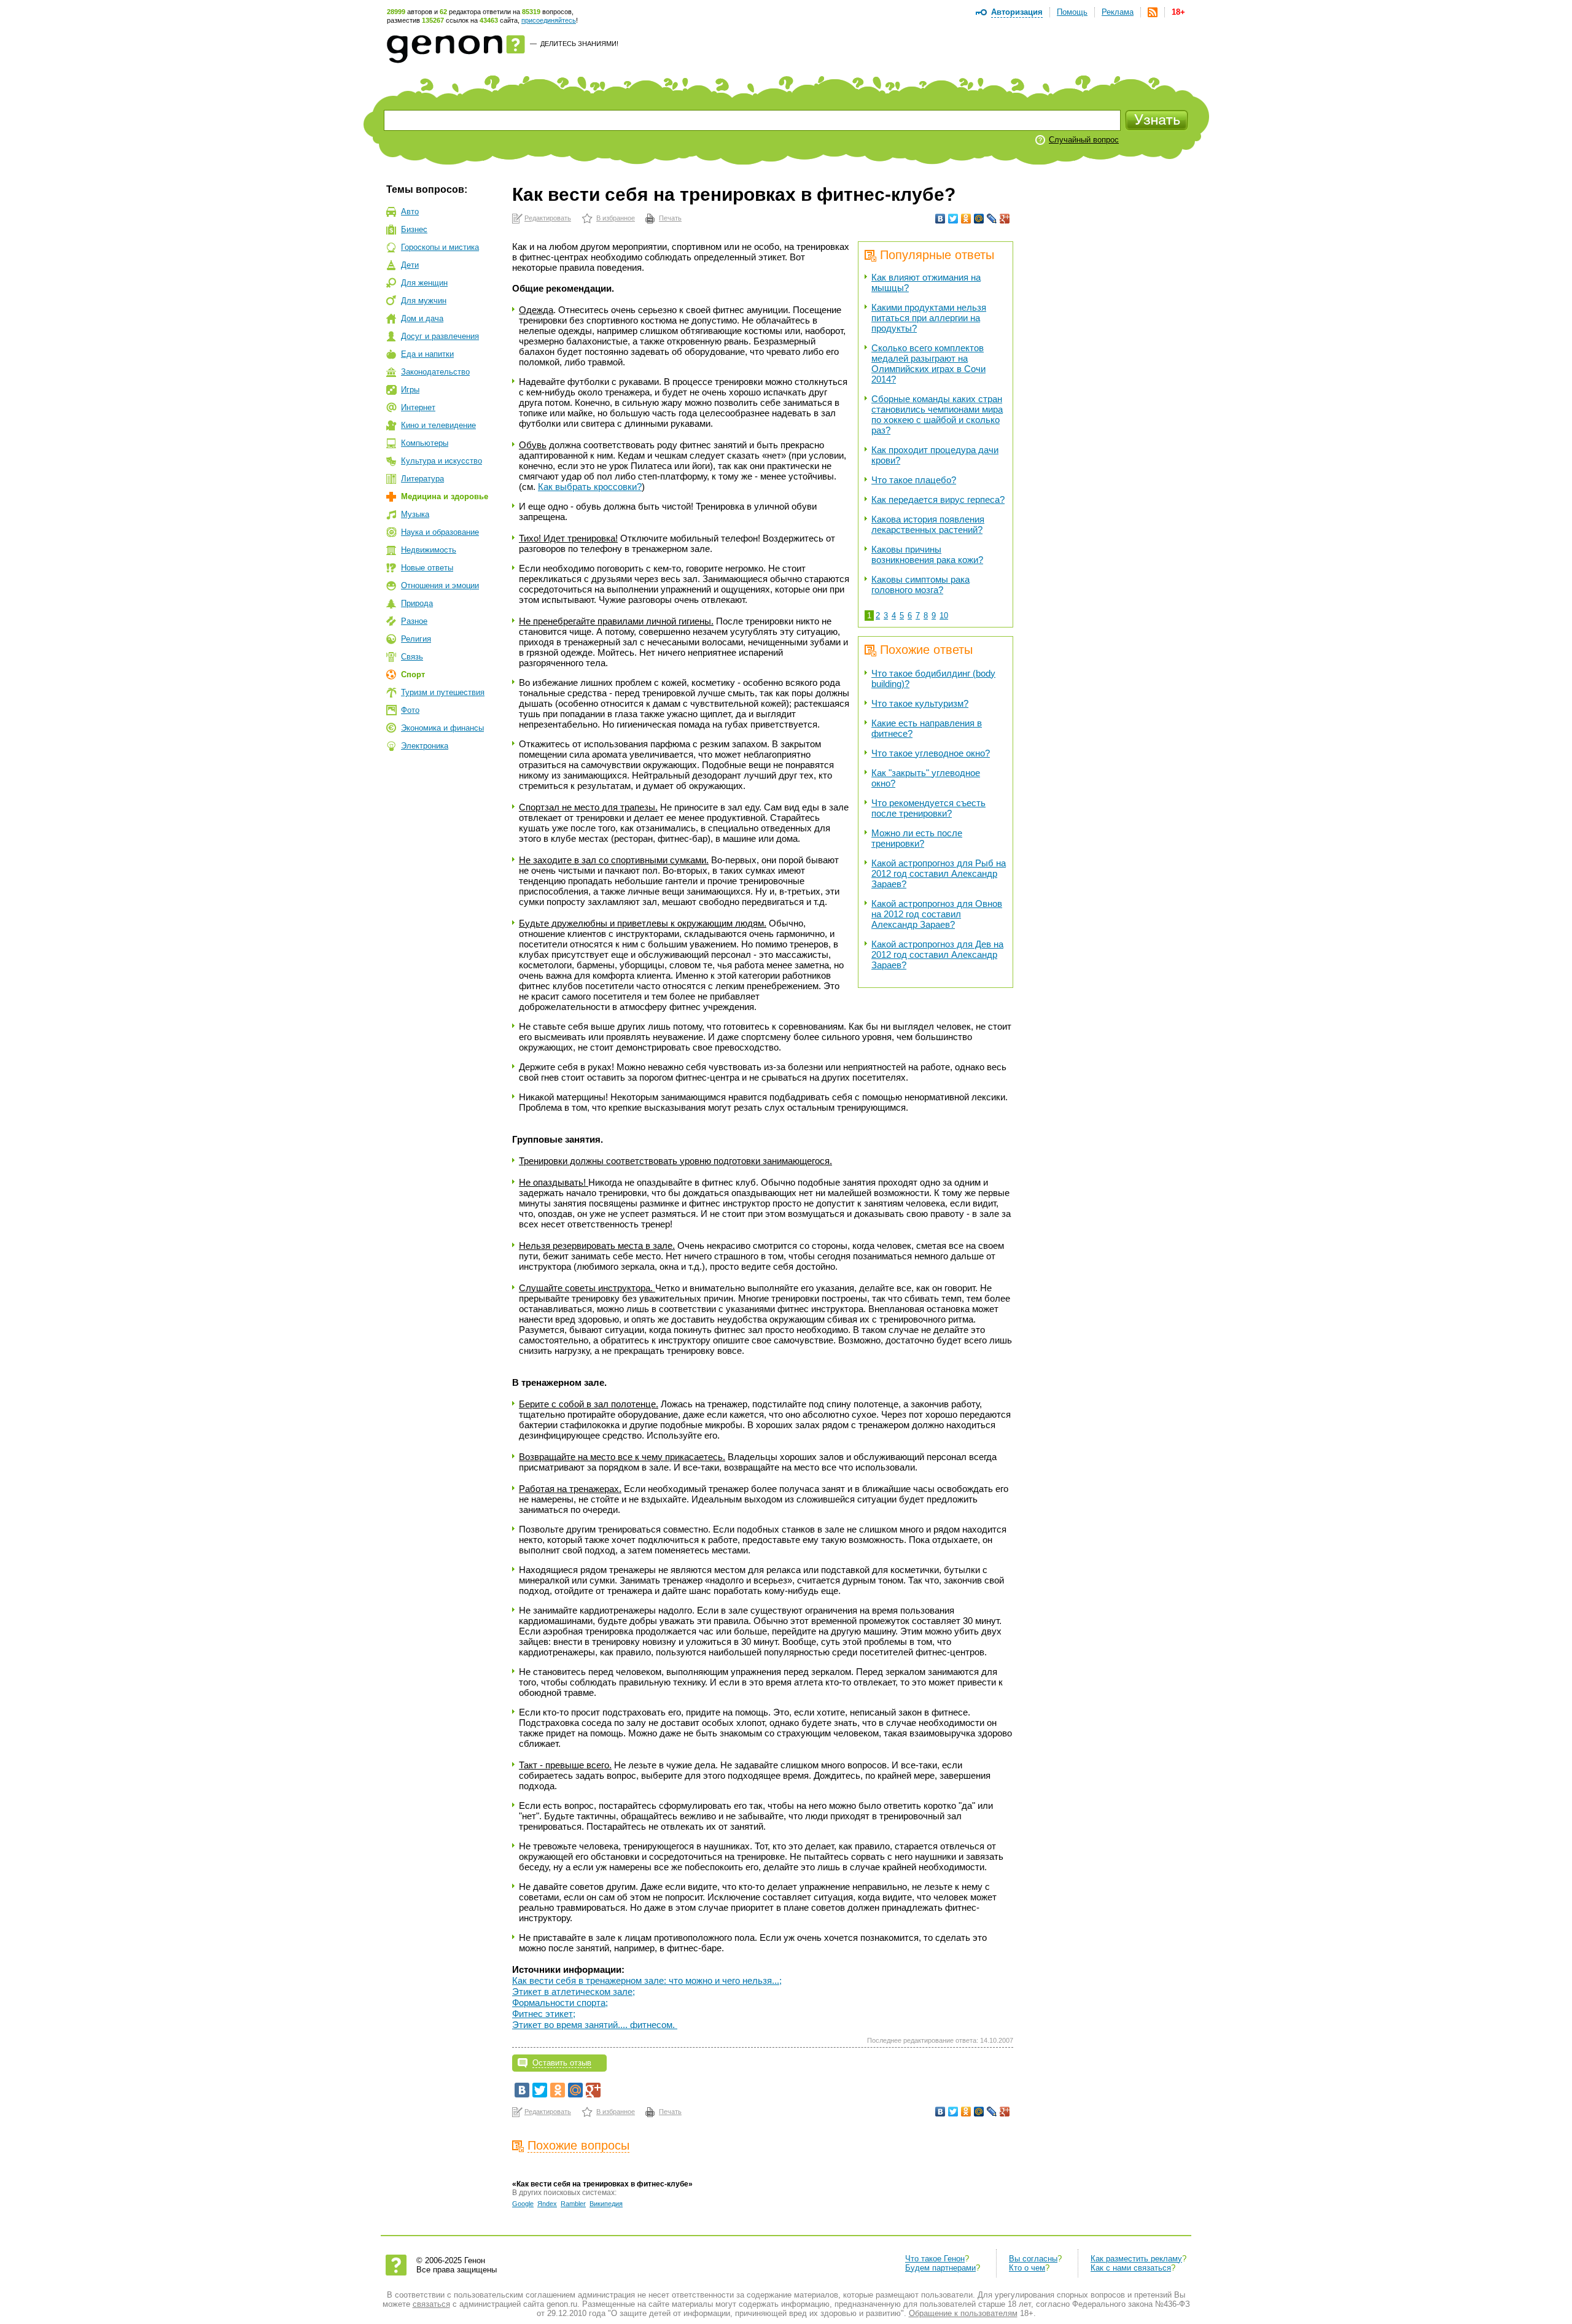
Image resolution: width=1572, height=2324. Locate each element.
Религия (416, 639)
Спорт (413, 674)
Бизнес (414, 229)
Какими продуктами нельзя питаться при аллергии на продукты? (929, 318)
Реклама (1118, 12)
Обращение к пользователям (963, 2313)
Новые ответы (427, 568)
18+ (1178, 12)
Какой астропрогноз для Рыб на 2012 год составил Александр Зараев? (939, 873)
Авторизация (1017, 12)
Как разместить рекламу (1136, 2259)
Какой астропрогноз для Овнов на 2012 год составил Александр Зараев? (937, 914)
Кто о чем (1027, 2268)
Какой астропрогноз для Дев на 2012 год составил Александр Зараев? (937, 954)
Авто (410, 212)
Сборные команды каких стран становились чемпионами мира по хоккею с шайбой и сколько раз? (937, 414)
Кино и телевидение (438, 425)
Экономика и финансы (442, 728)
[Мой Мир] (979, 219)
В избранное (616, 218)
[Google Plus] (1005, 219)
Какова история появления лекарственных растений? (928, 524)
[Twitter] (953, 219)
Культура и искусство (442, 461)
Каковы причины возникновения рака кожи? (927, 554)
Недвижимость (429, 550)
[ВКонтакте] (940, 219)
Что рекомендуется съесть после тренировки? (928, 808)
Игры (410, 390)
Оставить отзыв (562, 2063)
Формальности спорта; (560, 2003)
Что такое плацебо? (914, 480)
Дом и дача (422, 318)
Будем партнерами (940, 2268)
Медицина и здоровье (445, 496)
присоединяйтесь (549, 20)
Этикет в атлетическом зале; (574, 1992)
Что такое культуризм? (920, 703)
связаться (431, 2304)
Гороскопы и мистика (440, 247)
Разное (414, 621)
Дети (410, 265)
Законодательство (435, 372)
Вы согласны (1033, 2259)
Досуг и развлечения (440, 336)
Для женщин (424, 283)
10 (944, 616)
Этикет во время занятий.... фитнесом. (595, 2025)
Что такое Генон (935, 2259)
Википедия (606, 2204)
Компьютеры (425, 443)
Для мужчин (424, 301)
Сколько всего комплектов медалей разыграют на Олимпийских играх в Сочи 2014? (928, 363)
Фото (410, 710)
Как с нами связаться (1131, 2268)
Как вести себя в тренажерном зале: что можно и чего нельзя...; (647, 1980)
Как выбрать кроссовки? (590, 487)
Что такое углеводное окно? (931, 753)
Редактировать (548, 218)
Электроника (425, 746)
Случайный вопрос (1084, 140)
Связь (412, 657)
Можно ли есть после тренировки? (917, 838)
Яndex (547, 2204)
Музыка (415, 514)
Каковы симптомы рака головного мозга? (920, 585)
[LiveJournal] (992, 219)
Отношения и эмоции (440, 585)
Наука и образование (440, 532)
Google (523, 2204)
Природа (417, 603)
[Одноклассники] (966, 219)
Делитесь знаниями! (579, 44)
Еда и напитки (427, 354)
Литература (422, 479)
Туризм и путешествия (443, 692)
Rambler (573, 2204)
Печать (670, 218)
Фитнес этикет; (544, 2014)
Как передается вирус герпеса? (938, 499)
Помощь (1072, 12)
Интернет (418, 407)
